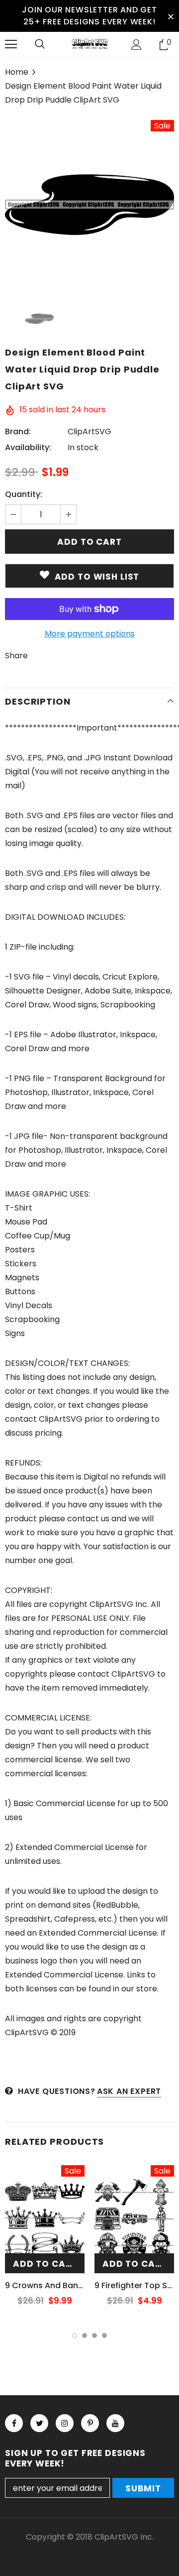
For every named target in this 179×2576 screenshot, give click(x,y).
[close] (171, 16)
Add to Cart (45, 2264)
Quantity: (24, 494)
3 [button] (94, 2335)
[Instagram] (65, 2423)
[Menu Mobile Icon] (11, 44)
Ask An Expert (129, 2091)
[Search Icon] (40, 44)
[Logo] (89, 44)
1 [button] (75, 2335)
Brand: (18, 431)
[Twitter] (39, 2423)
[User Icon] (136, 45)
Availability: (28, 447)
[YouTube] (115, 2423)
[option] (89, 205)
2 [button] (85, 2335)
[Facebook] (14, 2423)
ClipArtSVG (89, 431)
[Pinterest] (90, 2423)
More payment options (90, 634)
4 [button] (104, 2335)
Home (17, 72)
